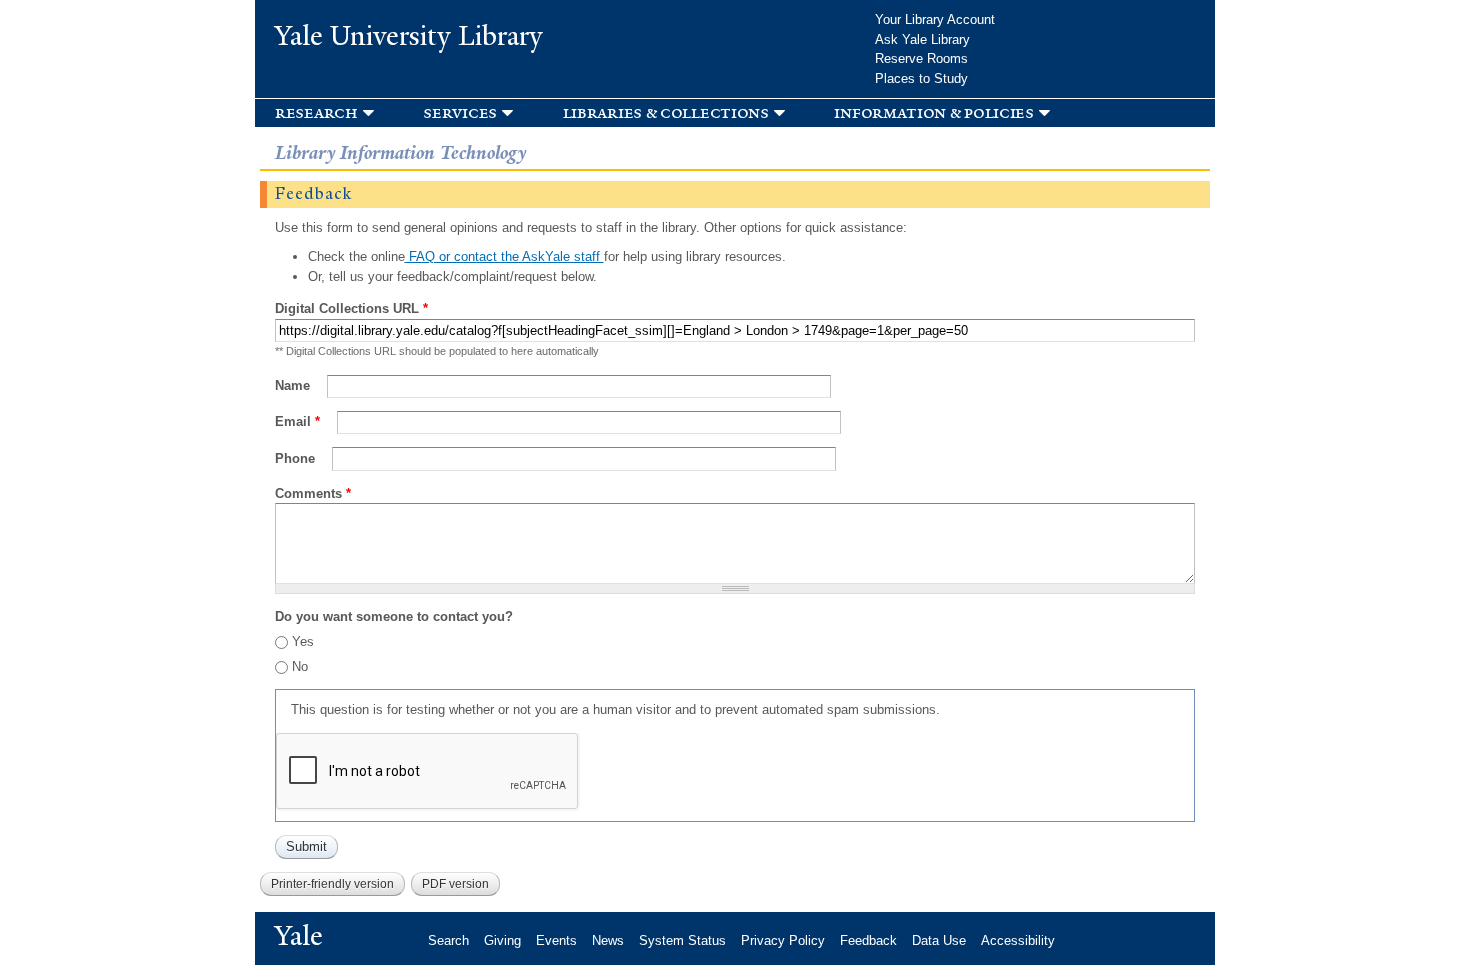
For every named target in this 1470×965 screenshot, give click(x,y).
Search (448, 940)
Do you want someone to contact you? (394, 616)
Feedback (868, 940)
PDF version (455, 884)
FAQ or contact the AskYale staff (504, 256)
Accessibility (1018, 940)
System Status (682, 940)
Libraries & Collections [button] (666, 112)
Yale (299, 936)
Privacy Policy (783, 940)
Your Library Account (935, 19)
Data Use (939, 940)
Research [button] (316, 112)
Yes (303, 641)
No (300, 666)
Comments (313, 493)
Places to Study (921, 78)
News (608, 940)
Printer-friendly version (332, 884)
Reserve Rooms (921, 58)
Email (297, 421)
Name (294, 385)
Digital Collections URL (351, 308)
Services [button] (460, 112)
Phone (297, 458)
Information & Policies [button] (933, 112)
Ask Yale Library (922, 39)
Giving (502, 940)
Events (556, 940)
